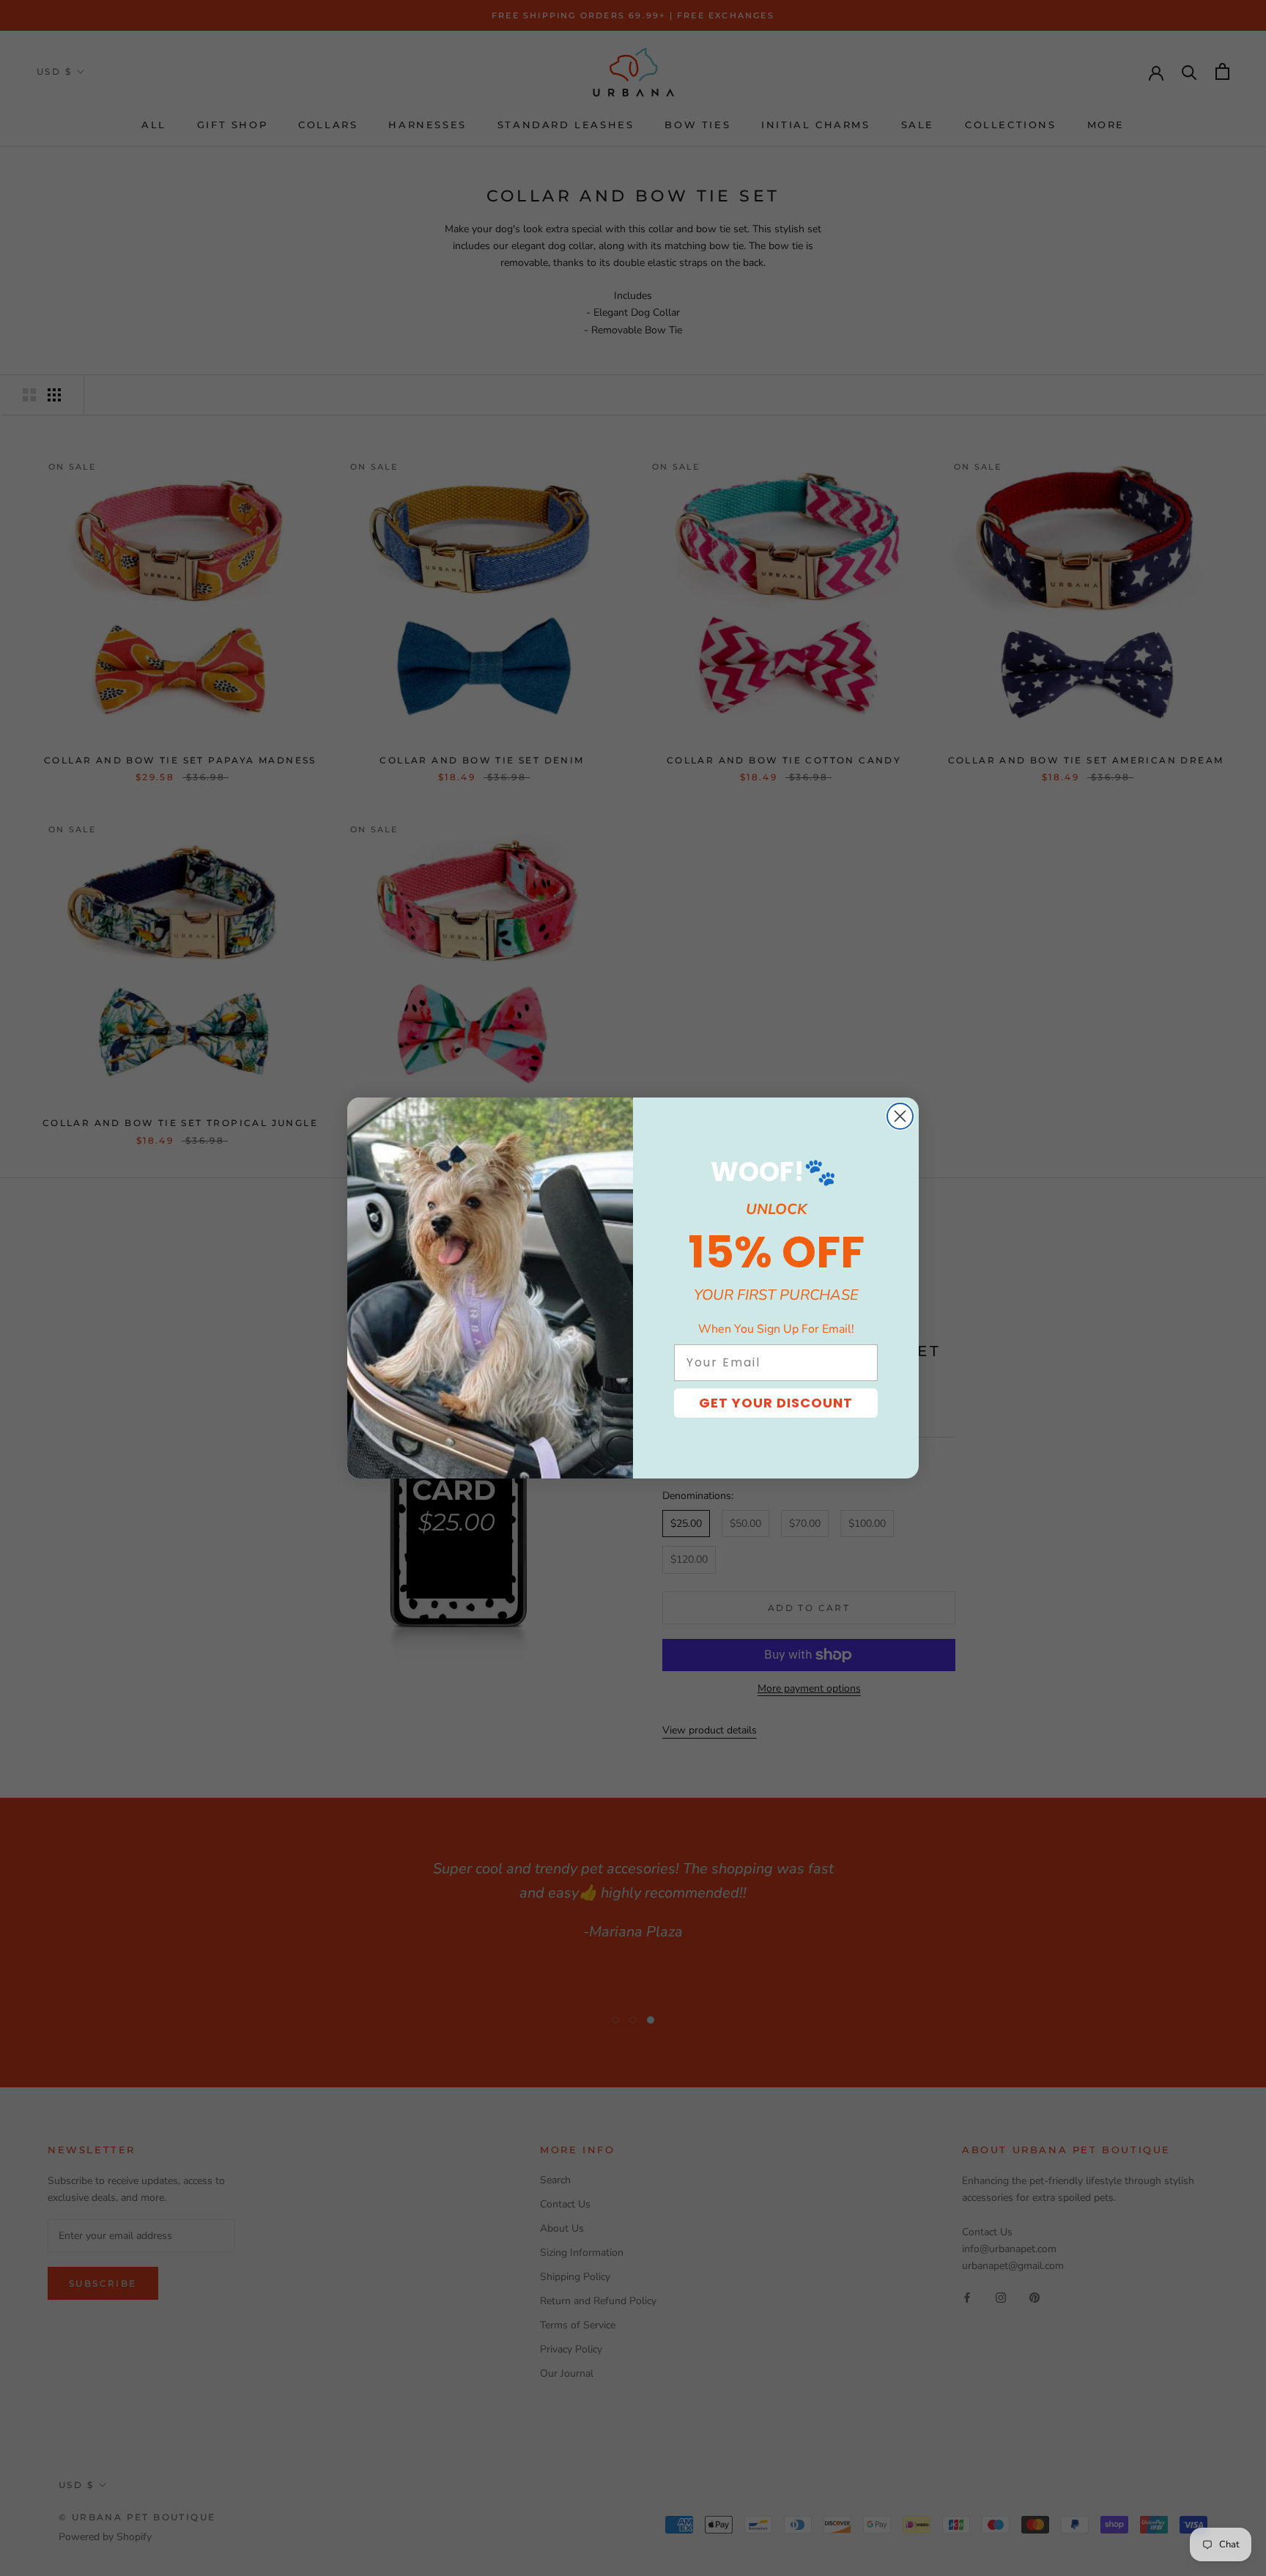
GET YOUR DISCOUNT (776, 1403)
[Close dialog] (900, 1116)
